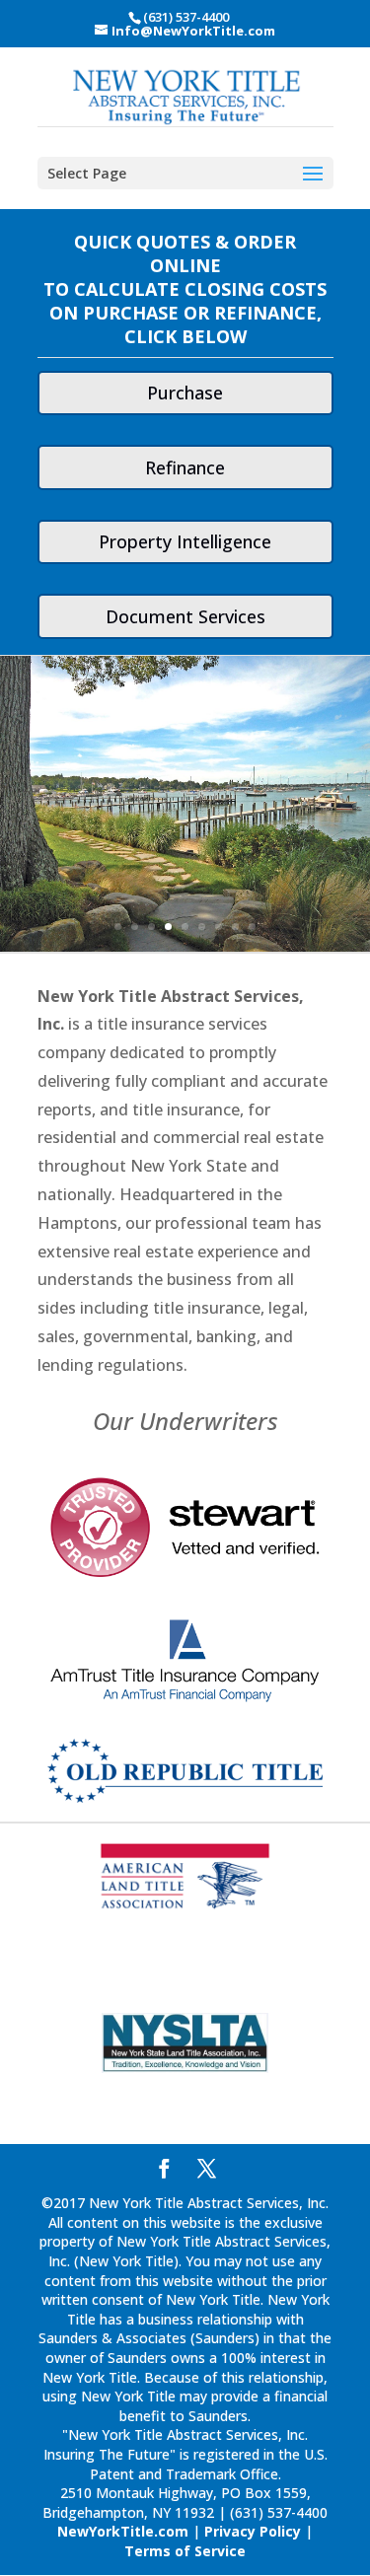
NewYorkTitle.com (123, 2531)
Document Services (185, 616)
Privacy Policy (253, 2531)
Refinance (185, 467)
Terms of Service (185, 2551)
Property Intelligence (185, 541)
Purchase (185, 393)
